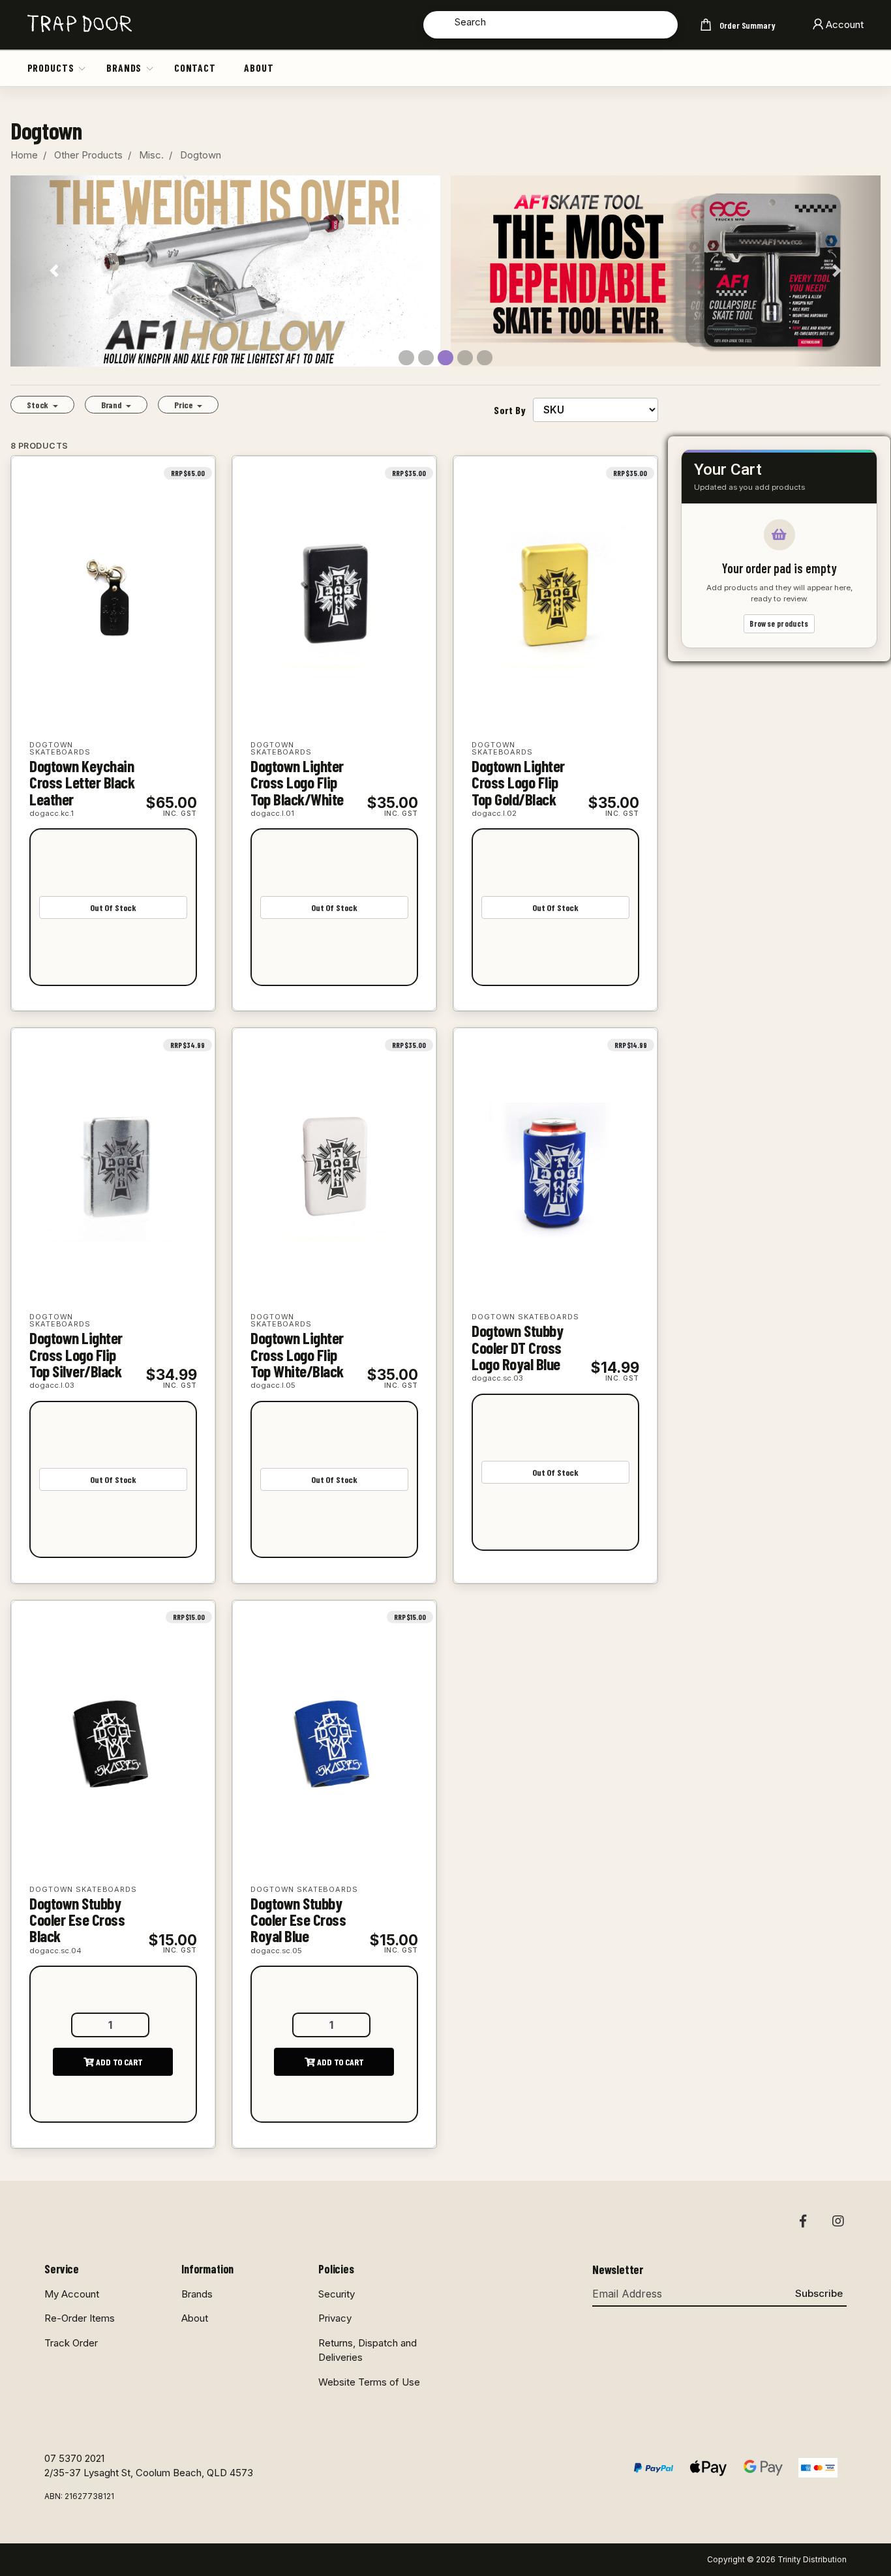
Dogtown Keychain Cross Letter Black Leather (82, 782)
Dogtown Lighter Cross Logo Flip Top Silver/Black (76, 1354)
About (259, 67)
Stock (38, 405)
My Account (72, 2294)
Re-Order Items (80, 2318)
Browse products (779, 624)
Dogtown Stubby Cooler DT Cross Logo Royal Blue (517, 1347)
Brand (113, 405)
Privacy (335, 2318)
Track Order (71, 2343)
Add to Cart (118, 2062)
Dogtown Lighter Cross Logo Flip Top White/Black (297, 1354)
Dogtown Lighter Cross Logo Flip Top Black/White (297, 782)
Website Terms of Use (369, 2382)
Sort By (510, 410)
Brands (124, 67)
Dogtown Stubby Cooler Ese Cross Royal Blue (298, 1920)
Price (184, 405)
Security (337, 2294)
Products (51, 67)
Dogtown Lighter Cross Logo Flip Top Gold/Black (518, 782)
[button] (83, 68)
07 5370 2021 (74, 2458)
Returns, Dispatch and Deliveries (368, 2350)
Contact (195, 67)
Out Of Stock (113, 907)
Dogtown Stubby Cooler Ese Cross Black (77, 1920)
